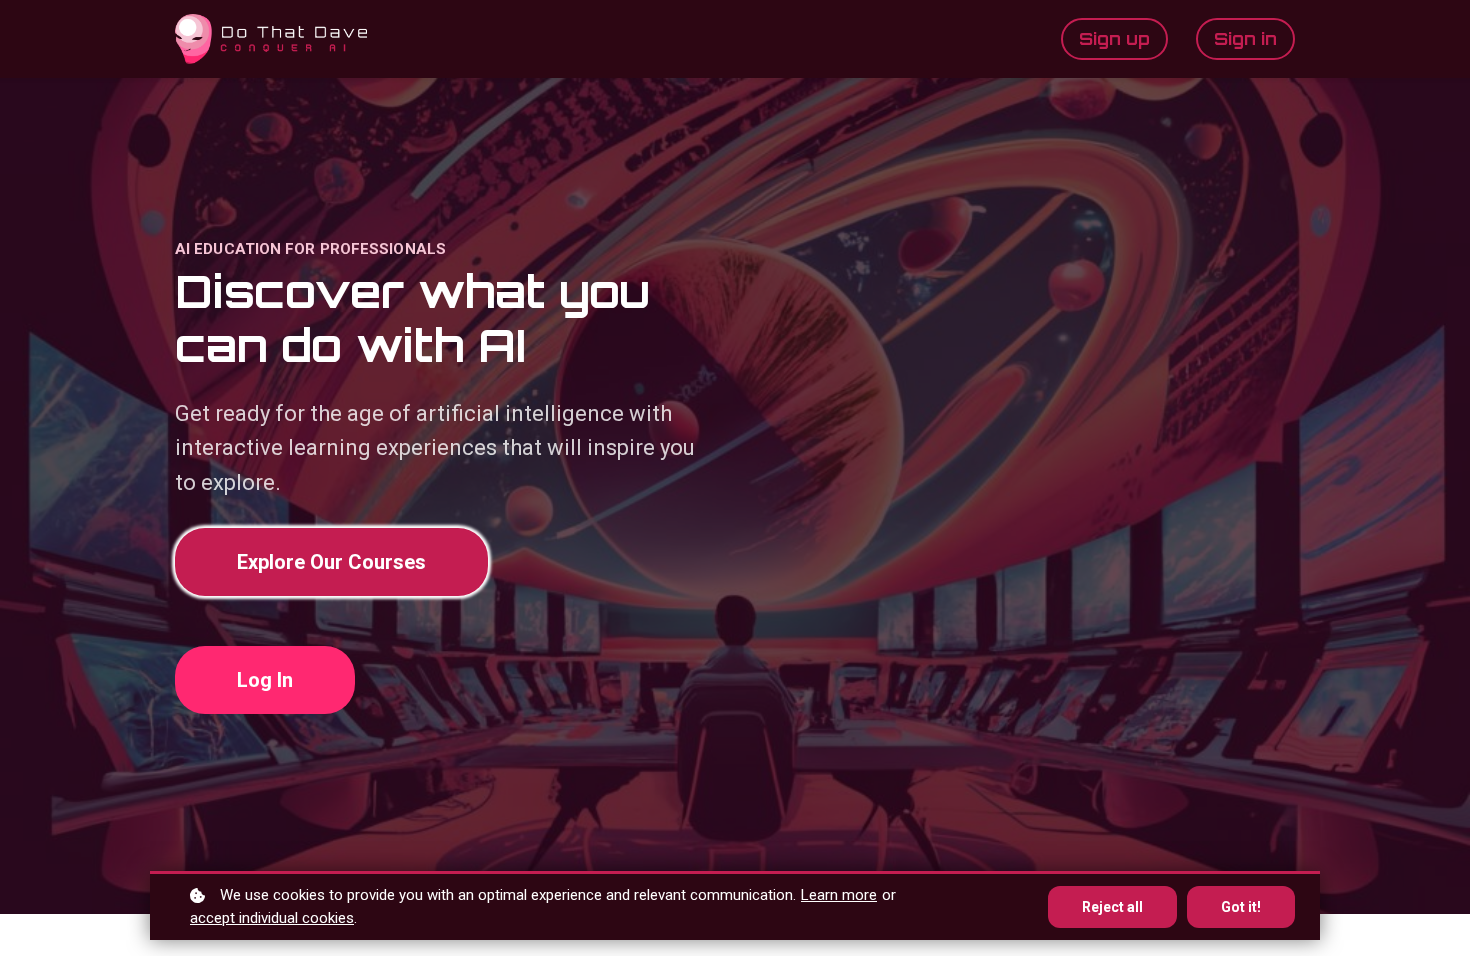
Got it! (1241, 907)
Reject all (1112, 907)
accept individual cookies (272, 918)
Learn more (839, 895)
